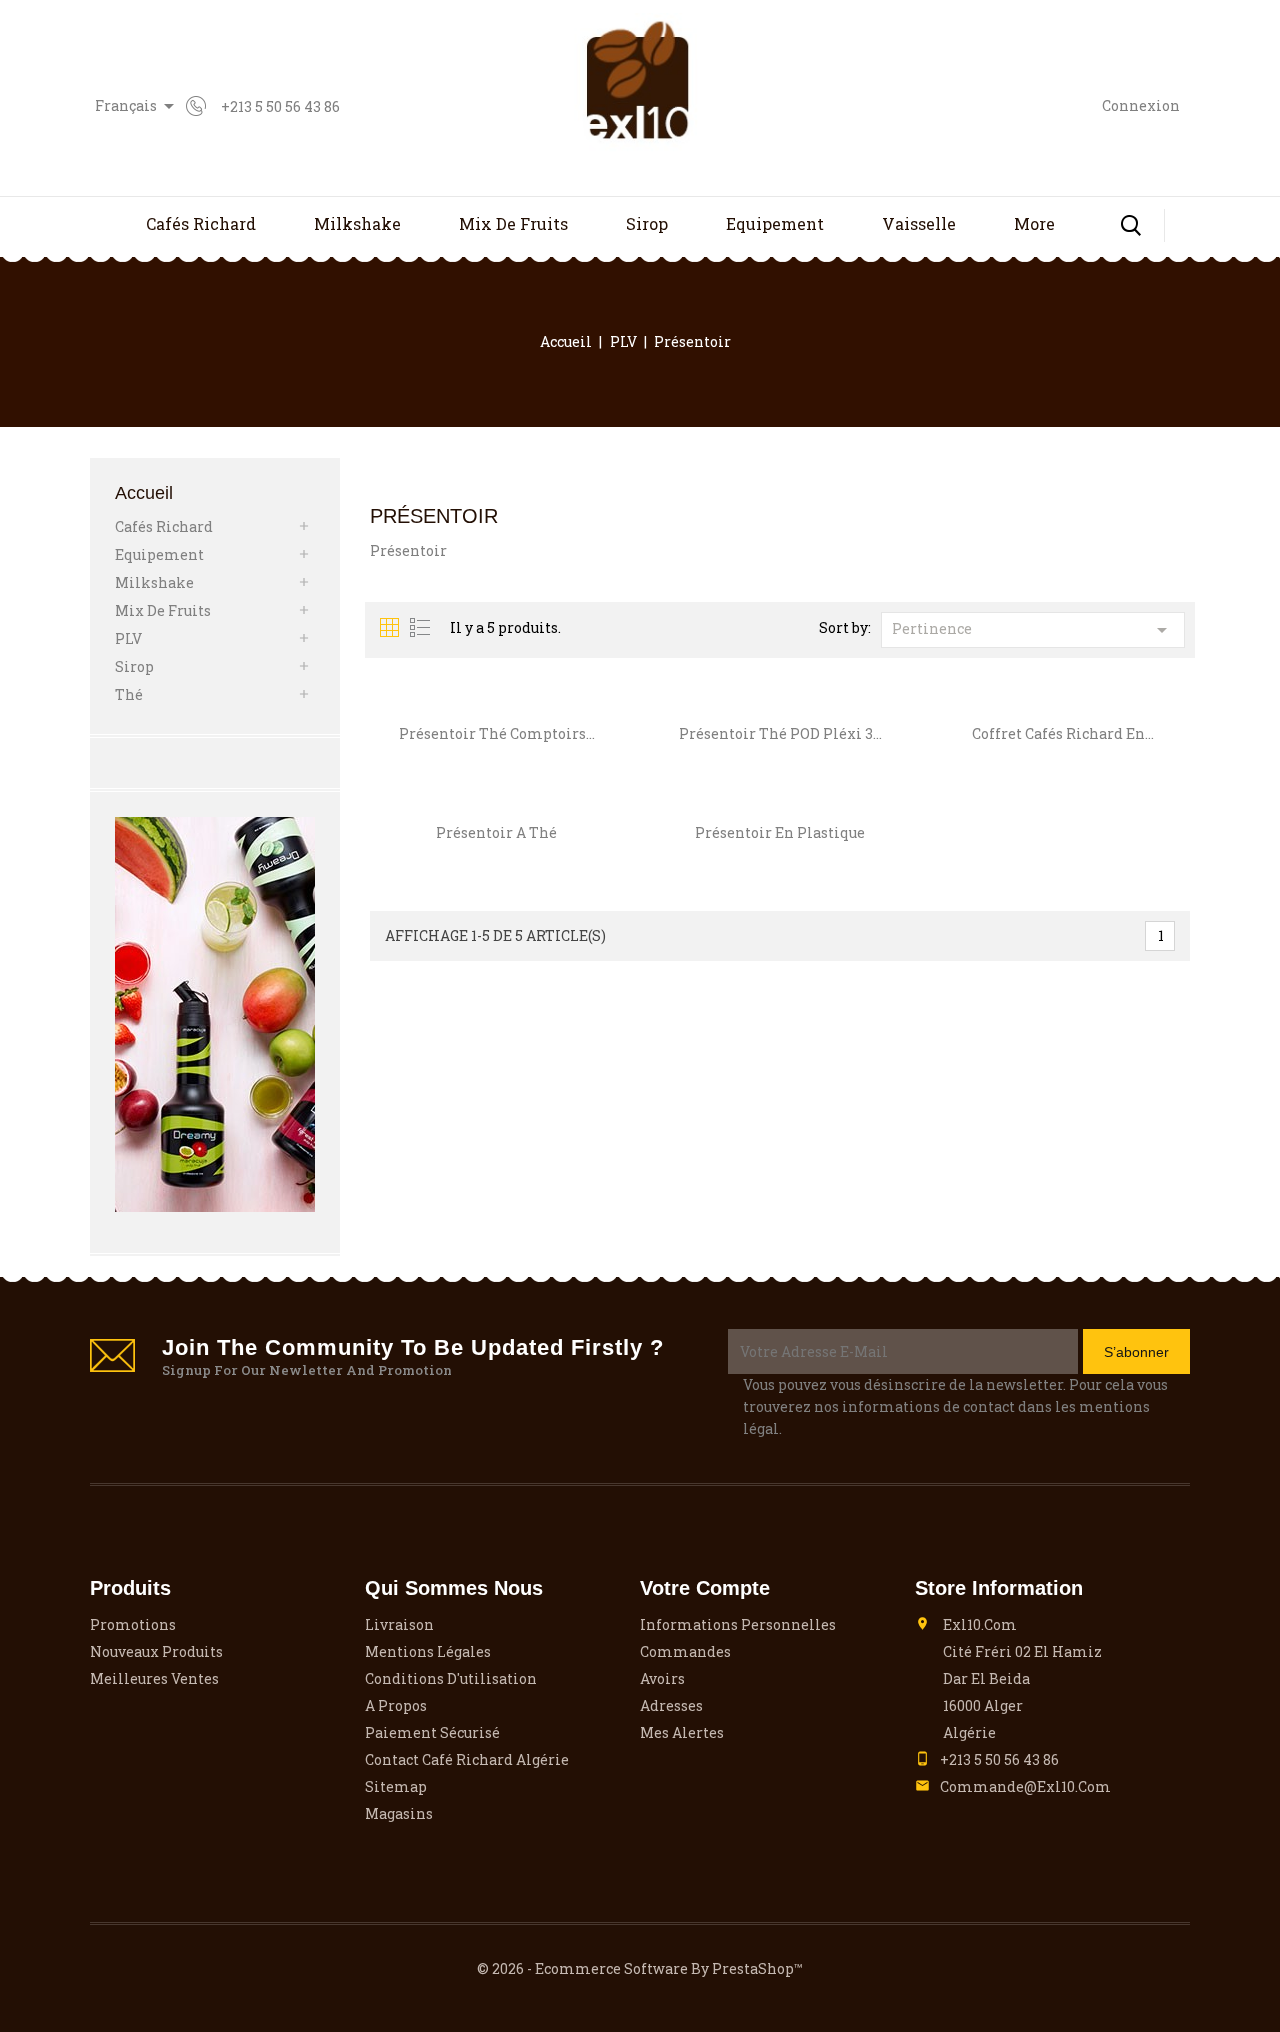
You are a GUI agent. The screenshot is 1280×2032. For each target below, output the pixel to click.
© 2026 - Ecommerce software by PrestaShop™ (640, 1968)
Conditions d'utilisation (451, 1678)
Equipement (775, 223)
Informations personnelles (738, 1624)
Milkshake (357, 223)
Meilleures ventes (154, 1678)
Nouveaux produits (156, 1651)
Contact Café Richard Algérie (467, 1759)
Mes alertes (682, 1732)
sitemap (396, 1786)
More (1034, 223)
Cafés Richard (201, 223)
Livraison (399, 1624)
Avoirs (662, 1678)
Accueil (144, 493)
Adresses (671, 1705)
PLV (128, 638)
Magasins (399, 1813)
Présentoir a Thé (496, 832)
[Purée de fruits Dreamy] (215, 1014)
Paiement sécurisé (432, 1732)
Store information (999, 1588)
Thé (129, 694)
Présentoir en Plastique (780, 832)
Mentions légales (428, 1651)
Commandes (685, 1651)
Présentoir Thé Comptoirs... (497, 733)
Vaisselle (919, 223)
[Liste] (420, 628)
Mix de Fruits (513, 223)
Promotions (133, 1624)
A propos (396, 1705)
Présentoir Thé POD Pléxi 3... (780, 733)
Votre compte (705, 1588)
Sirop (647, 223)
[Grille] (390, 628)
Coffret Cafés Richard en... (1063, 733)
